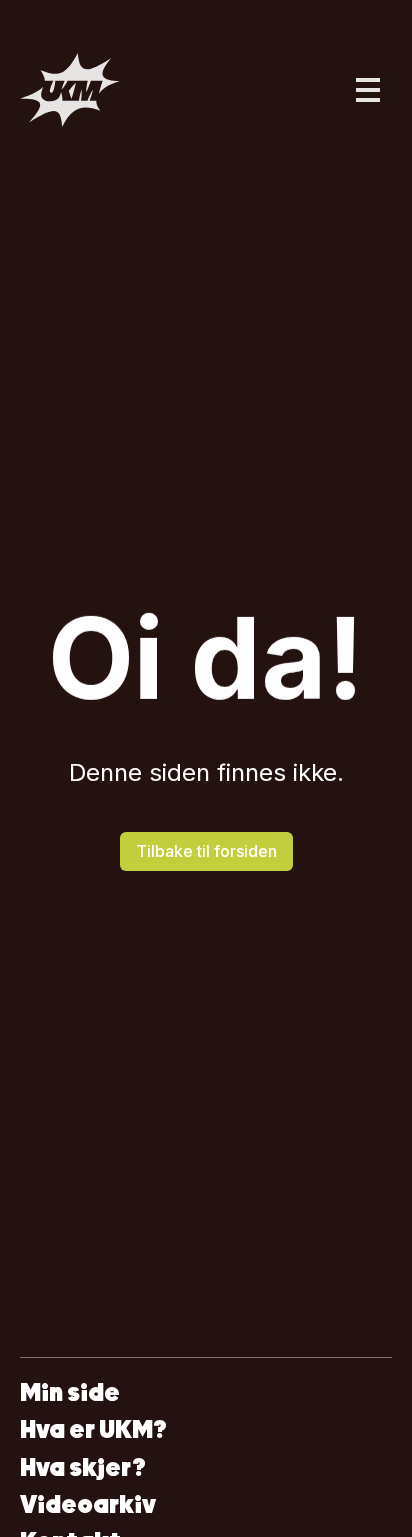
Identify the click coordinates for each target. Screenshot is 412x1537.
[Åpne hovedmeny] (368, 90)
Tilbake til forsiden (206, 851)
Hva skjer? (83, 1467)
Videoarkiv (88, 1504)
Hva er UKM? (93, 1429)
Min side (70, 1392)
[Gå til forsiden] (70, 90)
